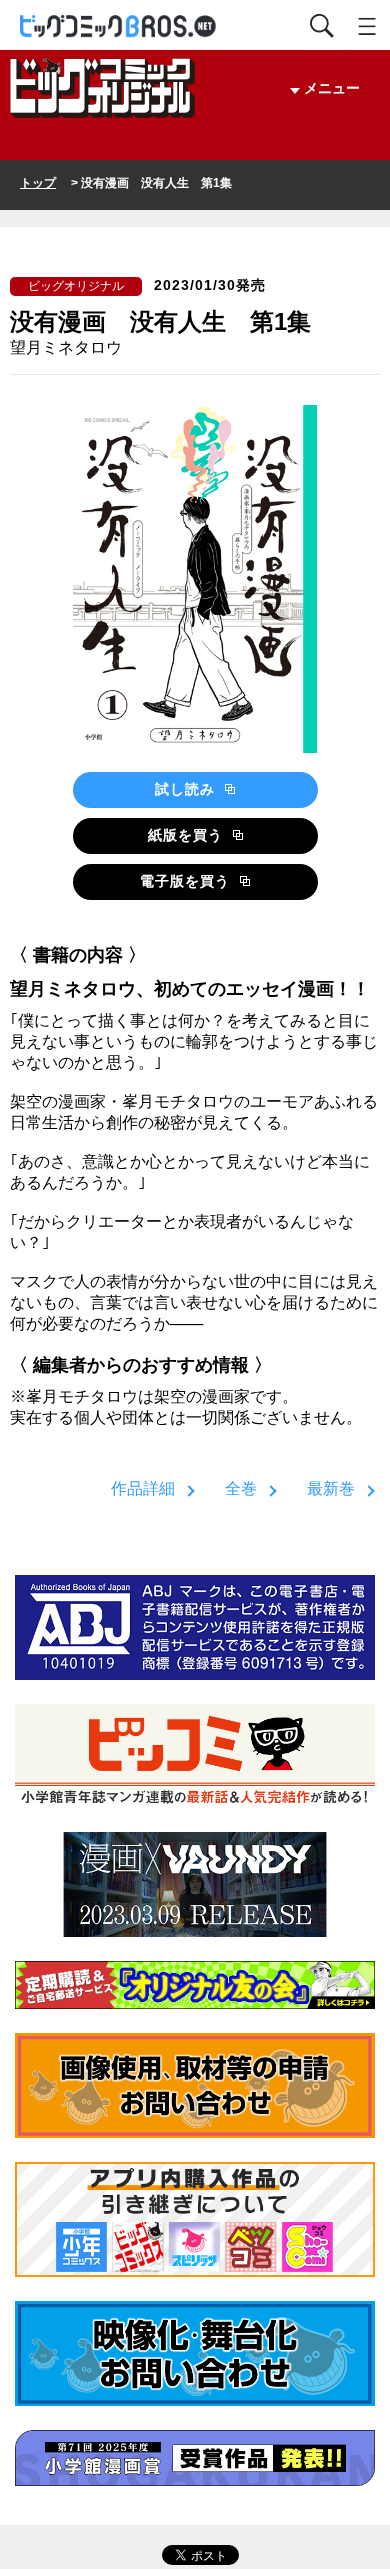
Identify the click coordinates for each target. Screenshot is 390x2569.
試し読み (187, 789)
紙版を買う (188, 835)
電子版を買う (187, 881)
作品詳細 (143, 1488)
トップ (38, 183)
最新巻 (331, 1488)
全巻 (241, 1488)
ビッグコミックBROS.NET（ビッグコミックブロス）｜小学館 (119, 26)
